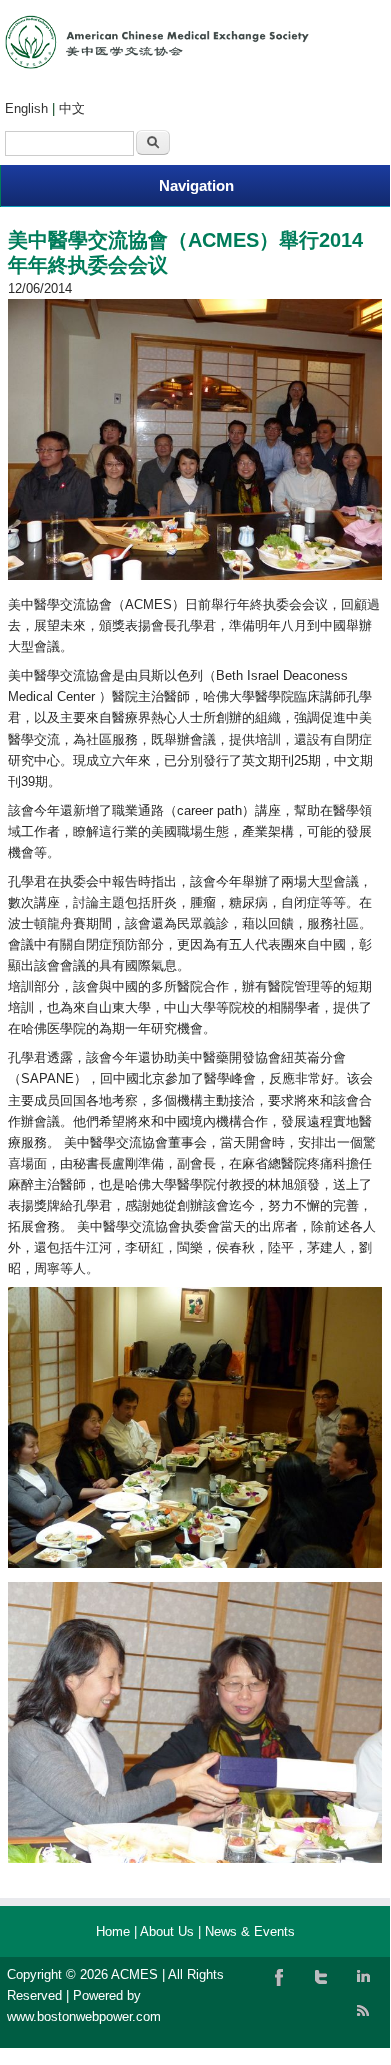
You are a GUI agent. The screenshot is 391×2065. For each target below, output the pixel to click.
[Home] (157, 64)
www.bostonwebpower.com (84, 2016)
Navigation (196, 185)
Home (113, 1931)
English (26, 108)
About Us (167, 1931)
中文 (72, 108)
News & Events (250, 1931)
